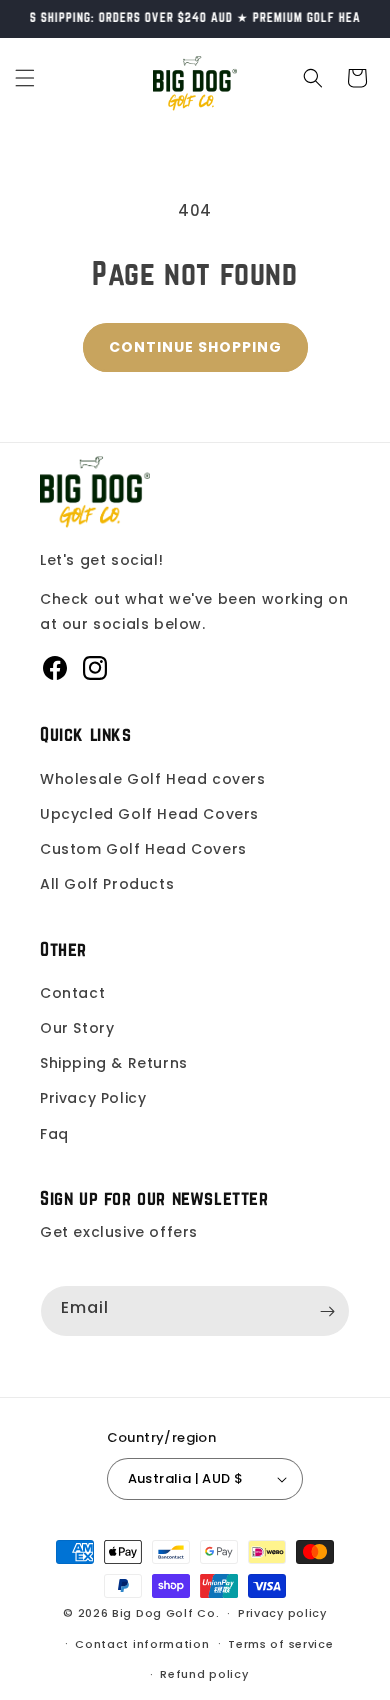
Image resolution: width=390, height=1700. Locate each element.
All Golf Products (107, 884)
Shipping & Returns (114, 1063)
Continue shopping (195, 347)
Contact (72, 993)
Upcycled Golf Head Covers (149, 814)
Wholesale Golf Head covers (153, 779)
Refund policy (204, 1674)
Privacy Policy (93, 1098)
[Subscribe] (327, 1311)
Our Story (77, 1028)
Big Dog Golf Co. (165, 1613)
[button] (25, 78)
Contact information (142, 1644)
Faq (54, 1134)
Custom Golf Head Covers (143, 849)
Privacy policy (282, 1613)
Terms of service (280, 1644)
